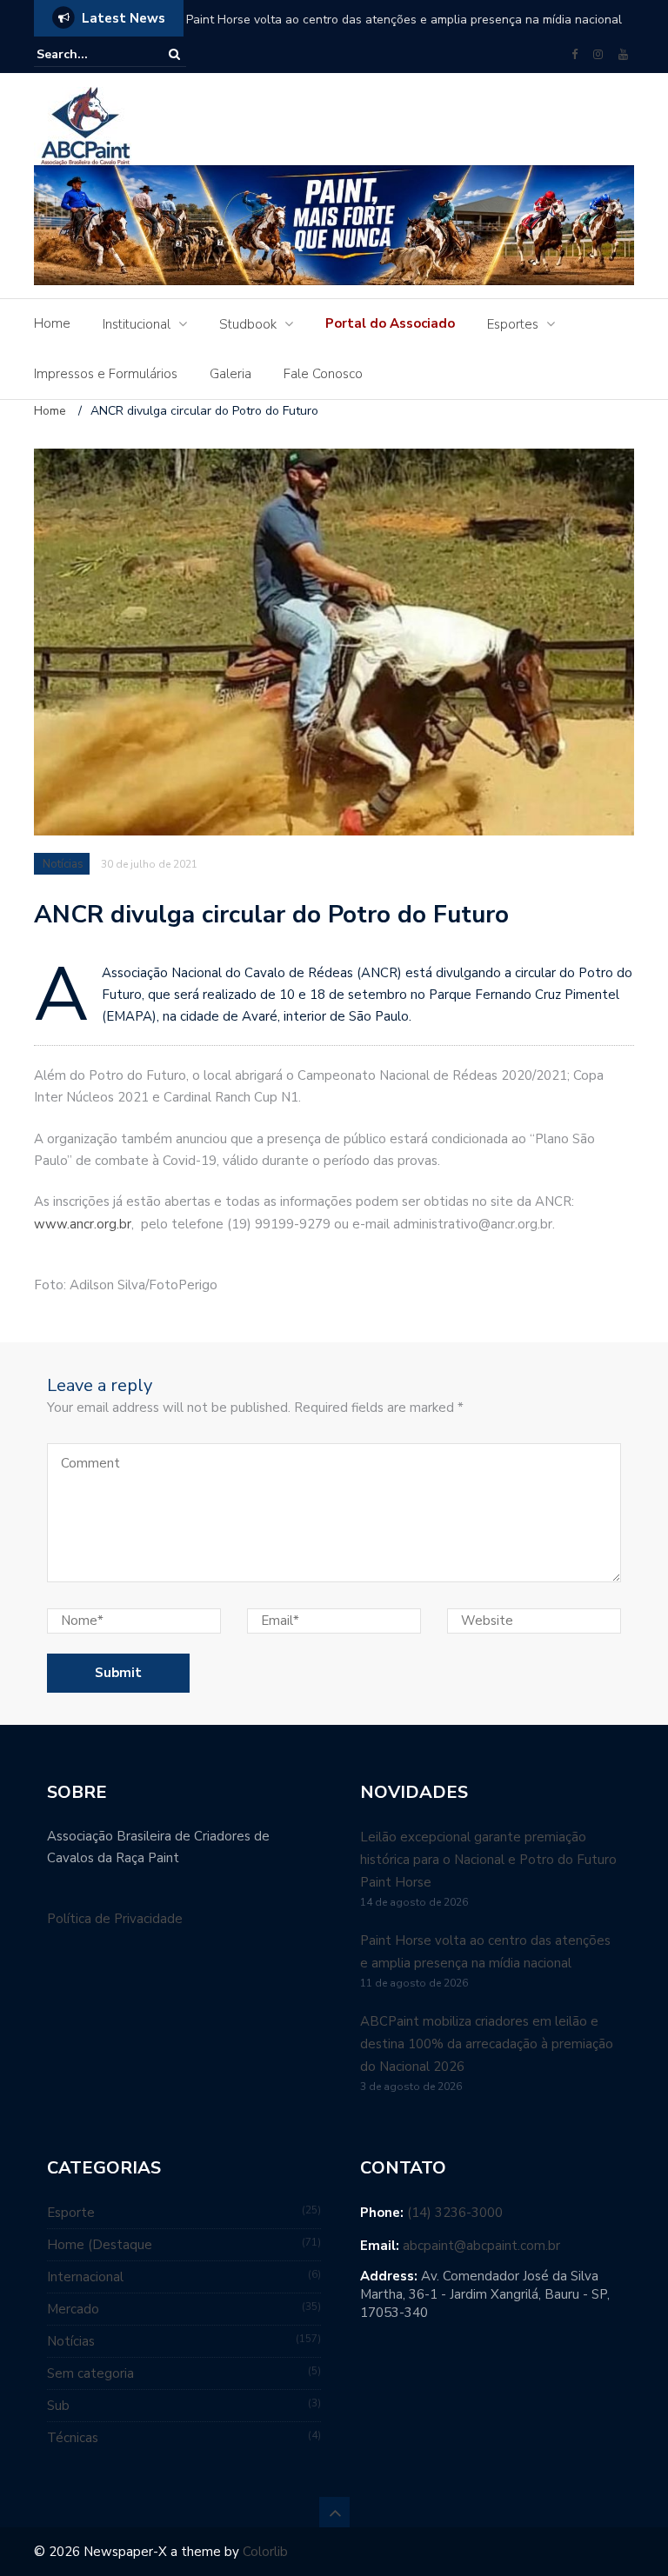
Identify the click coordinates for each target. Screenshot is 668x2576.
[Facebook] (574, 55)
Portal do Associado (390, 323)
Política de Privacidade (115, 1919)
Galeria (230, 374)
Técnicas (73, 2438)
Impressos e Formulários (106, 374)
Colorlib (265, 2552)
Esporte (71, 2213)
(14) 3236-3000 (455, 2213)
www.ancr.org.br (83, 1224)
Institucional (137, 324)
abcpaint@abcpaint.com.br (481, 2246)
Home (52, 323)
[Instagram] (598, 55)
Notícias (63, 864)
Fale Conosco (323, 374)
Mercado (73, 2309)
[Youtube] (623, 55)
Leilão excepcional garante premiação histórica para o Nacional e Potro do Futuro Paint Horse (488, 1860)
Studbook (248, 324)
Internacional (85, 2277)
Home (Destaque (100, 2245)
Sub (58, 2406)
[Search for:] (90, 54)
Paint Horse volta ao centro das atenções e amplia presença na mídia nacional (404, 20)
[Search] (174, 54)
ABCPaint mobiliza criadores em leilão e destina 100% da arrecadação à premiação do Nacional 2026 (487, 2044)
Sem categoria (90, 2373)
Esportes (513, 324)
